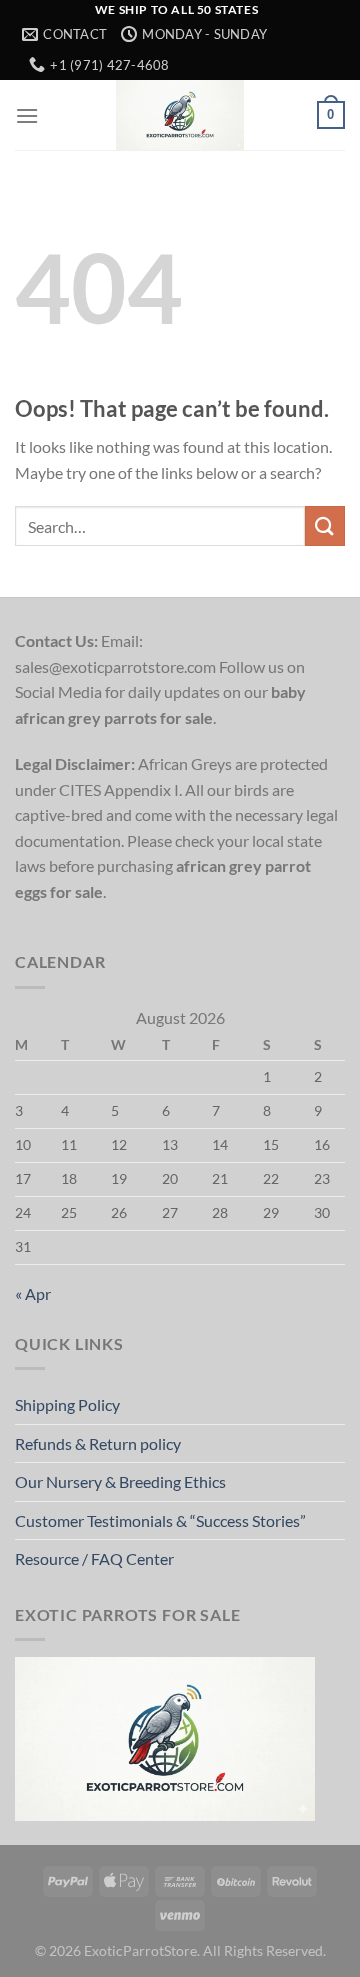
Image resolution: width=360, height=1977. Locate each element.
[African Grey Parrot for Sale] (180, 115)
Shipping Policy (67, 1404)
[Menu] (27, 115)
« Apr (33, 1293)
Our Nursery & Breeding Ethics (120, 1481)
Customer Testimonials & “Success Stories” (160, 1520)
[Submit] (325, 525)
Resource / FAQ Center (94, 1558)
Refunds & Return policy (98, 1443)
